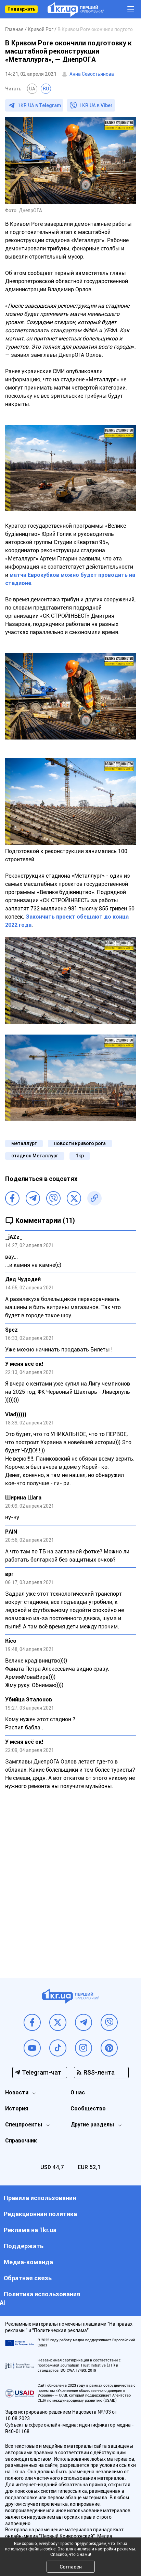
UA (32, 89)
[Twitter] (74, 1198)
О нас (78, 2092)
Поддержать (21, 9)
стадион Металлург (35, 1156)
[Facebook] (12, 1198)
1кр (80, 1156)
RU (46, 89)
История (17, 2109)
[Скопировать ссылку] (94, 1198)
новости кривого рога (80, 1143)
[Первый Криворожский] (76, 9)
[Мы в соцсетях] (32, 2022)
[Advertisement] (70, 1890)
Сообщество (88, 2109)
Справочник (21, 2141)
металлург (24, 1143)
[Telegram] (33, 1198)
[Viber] (53, 1198)
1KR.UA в (39, 105)
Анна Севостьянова (92, 74)
